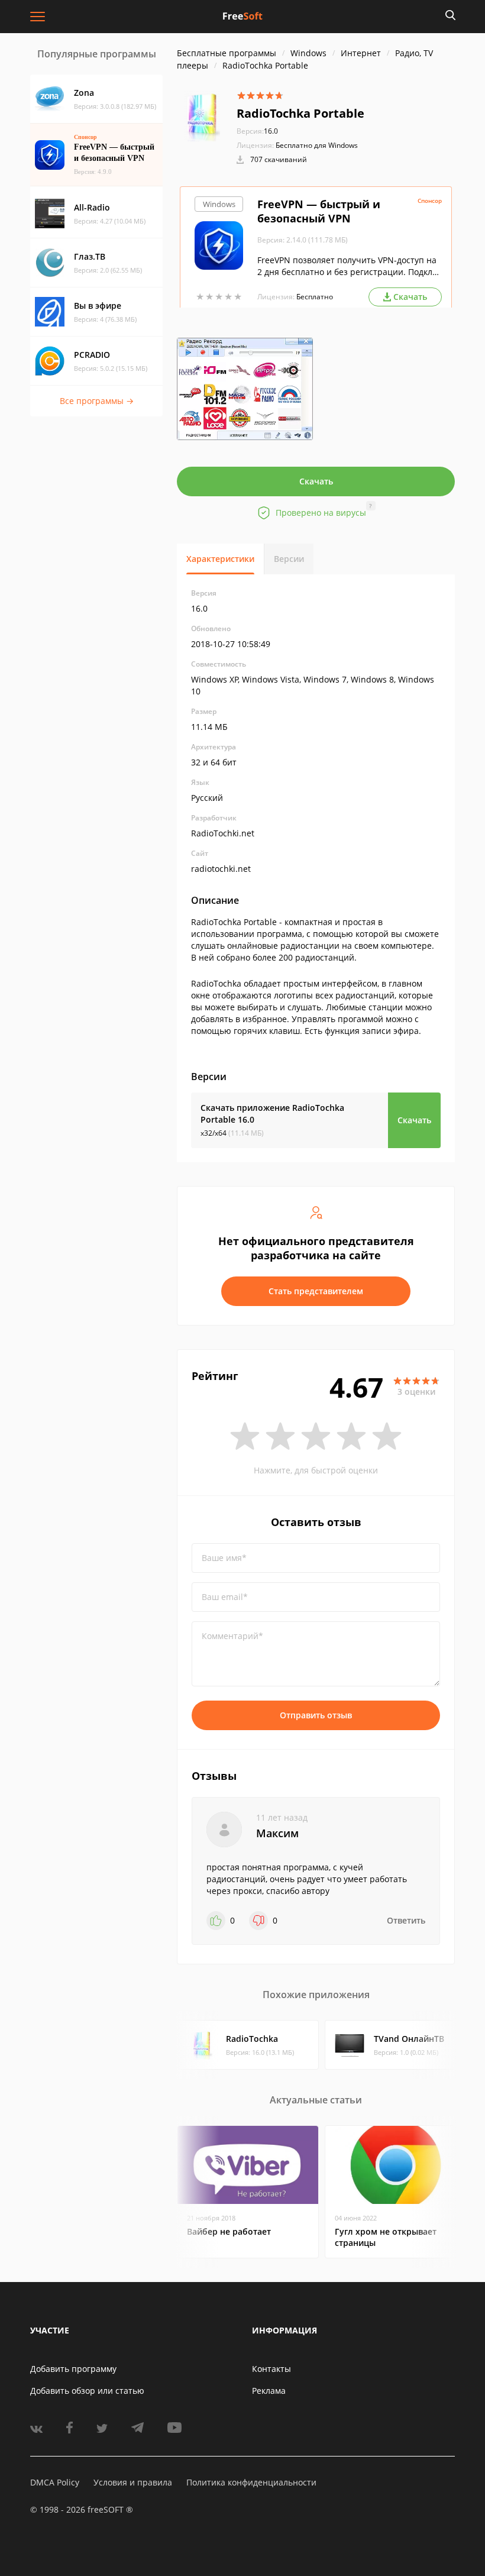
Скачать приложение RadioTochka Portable (272, 1114)
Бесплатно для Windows (317, 145)
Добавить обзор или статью (87, 2391)
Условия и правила (133, 2482)
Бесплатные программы (227, 53)
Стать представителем (316, 1291)
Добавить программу (73, 2369)
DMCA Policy (55, 2482)
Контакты (271, 2369)
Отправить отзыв (316, 1715)
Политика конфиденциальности (251, 2482)
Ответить (406, 1920)
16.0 (257, 131)
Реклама (269, 2391)
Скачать (316, 481)
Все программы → (97, 401)
